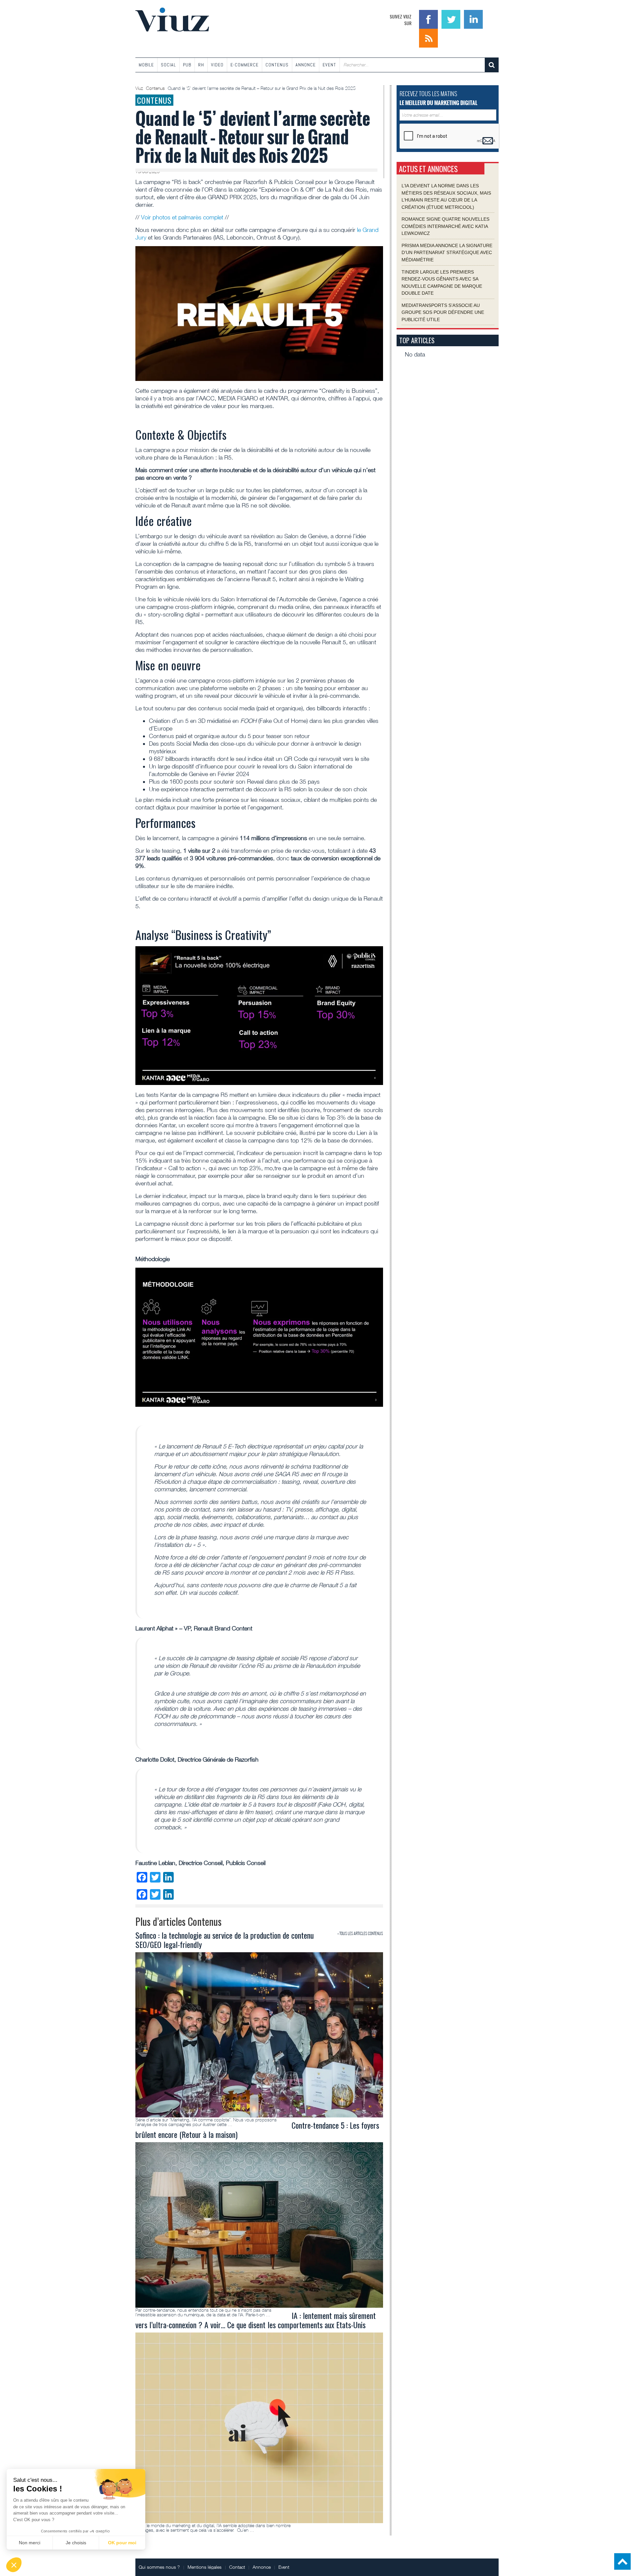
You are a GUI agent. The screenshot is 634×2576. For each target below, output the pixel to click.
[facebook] (429, 19)
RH (201, 65)
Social (168, 65)
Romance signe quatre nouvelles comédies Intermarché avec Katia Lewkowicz (445, 226)
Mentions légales (205, 2567)
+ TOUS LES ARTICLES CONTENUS (360, 1933)
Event (329, 65)
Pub (187, 65)
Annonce (306, 65)
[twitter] (452, 19)
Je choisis (76, 2543)
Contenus (277, 65)
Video (217, 65)
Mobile (146, 65)
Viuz (140, 88)
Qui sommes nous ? (159, 2567)
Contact (237, 2567)
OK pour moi (122, 2543)
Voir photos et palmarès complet (182, 217)
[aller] (492, 65)
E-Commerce (245, 65)
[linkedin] (473, 19)
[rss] (428, 37)
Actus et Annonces (428, 169)
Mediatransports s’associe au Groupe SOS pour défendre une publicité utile (443, 312)
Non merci (30, 2543)
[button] (14, 2565)
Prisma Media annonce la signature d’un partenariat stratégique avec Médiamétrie (447, 252)
